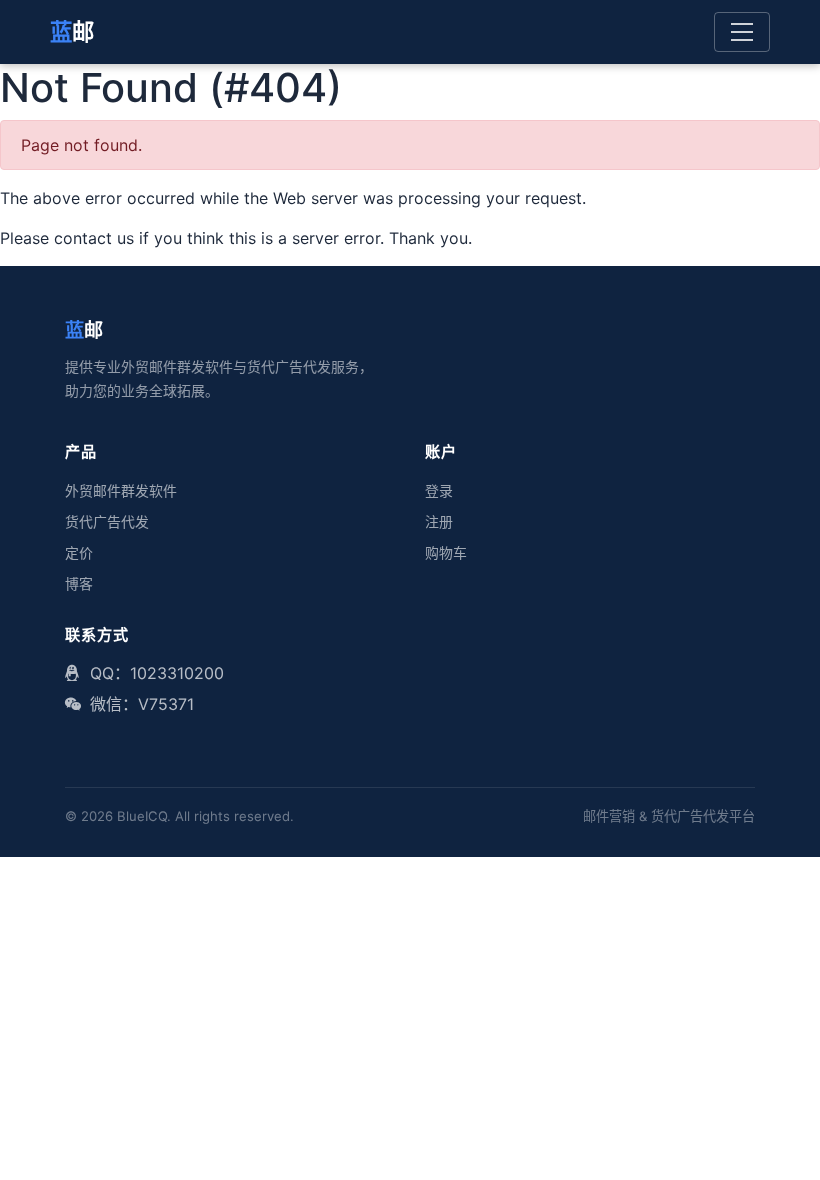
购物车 (446, 553)
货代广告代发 (107, 522)
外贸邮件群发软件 (121, 491)
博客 (79, 584)
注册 (439, 522)
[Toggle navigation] (742, 32)
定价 (79, 553)
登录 (439, 491)
